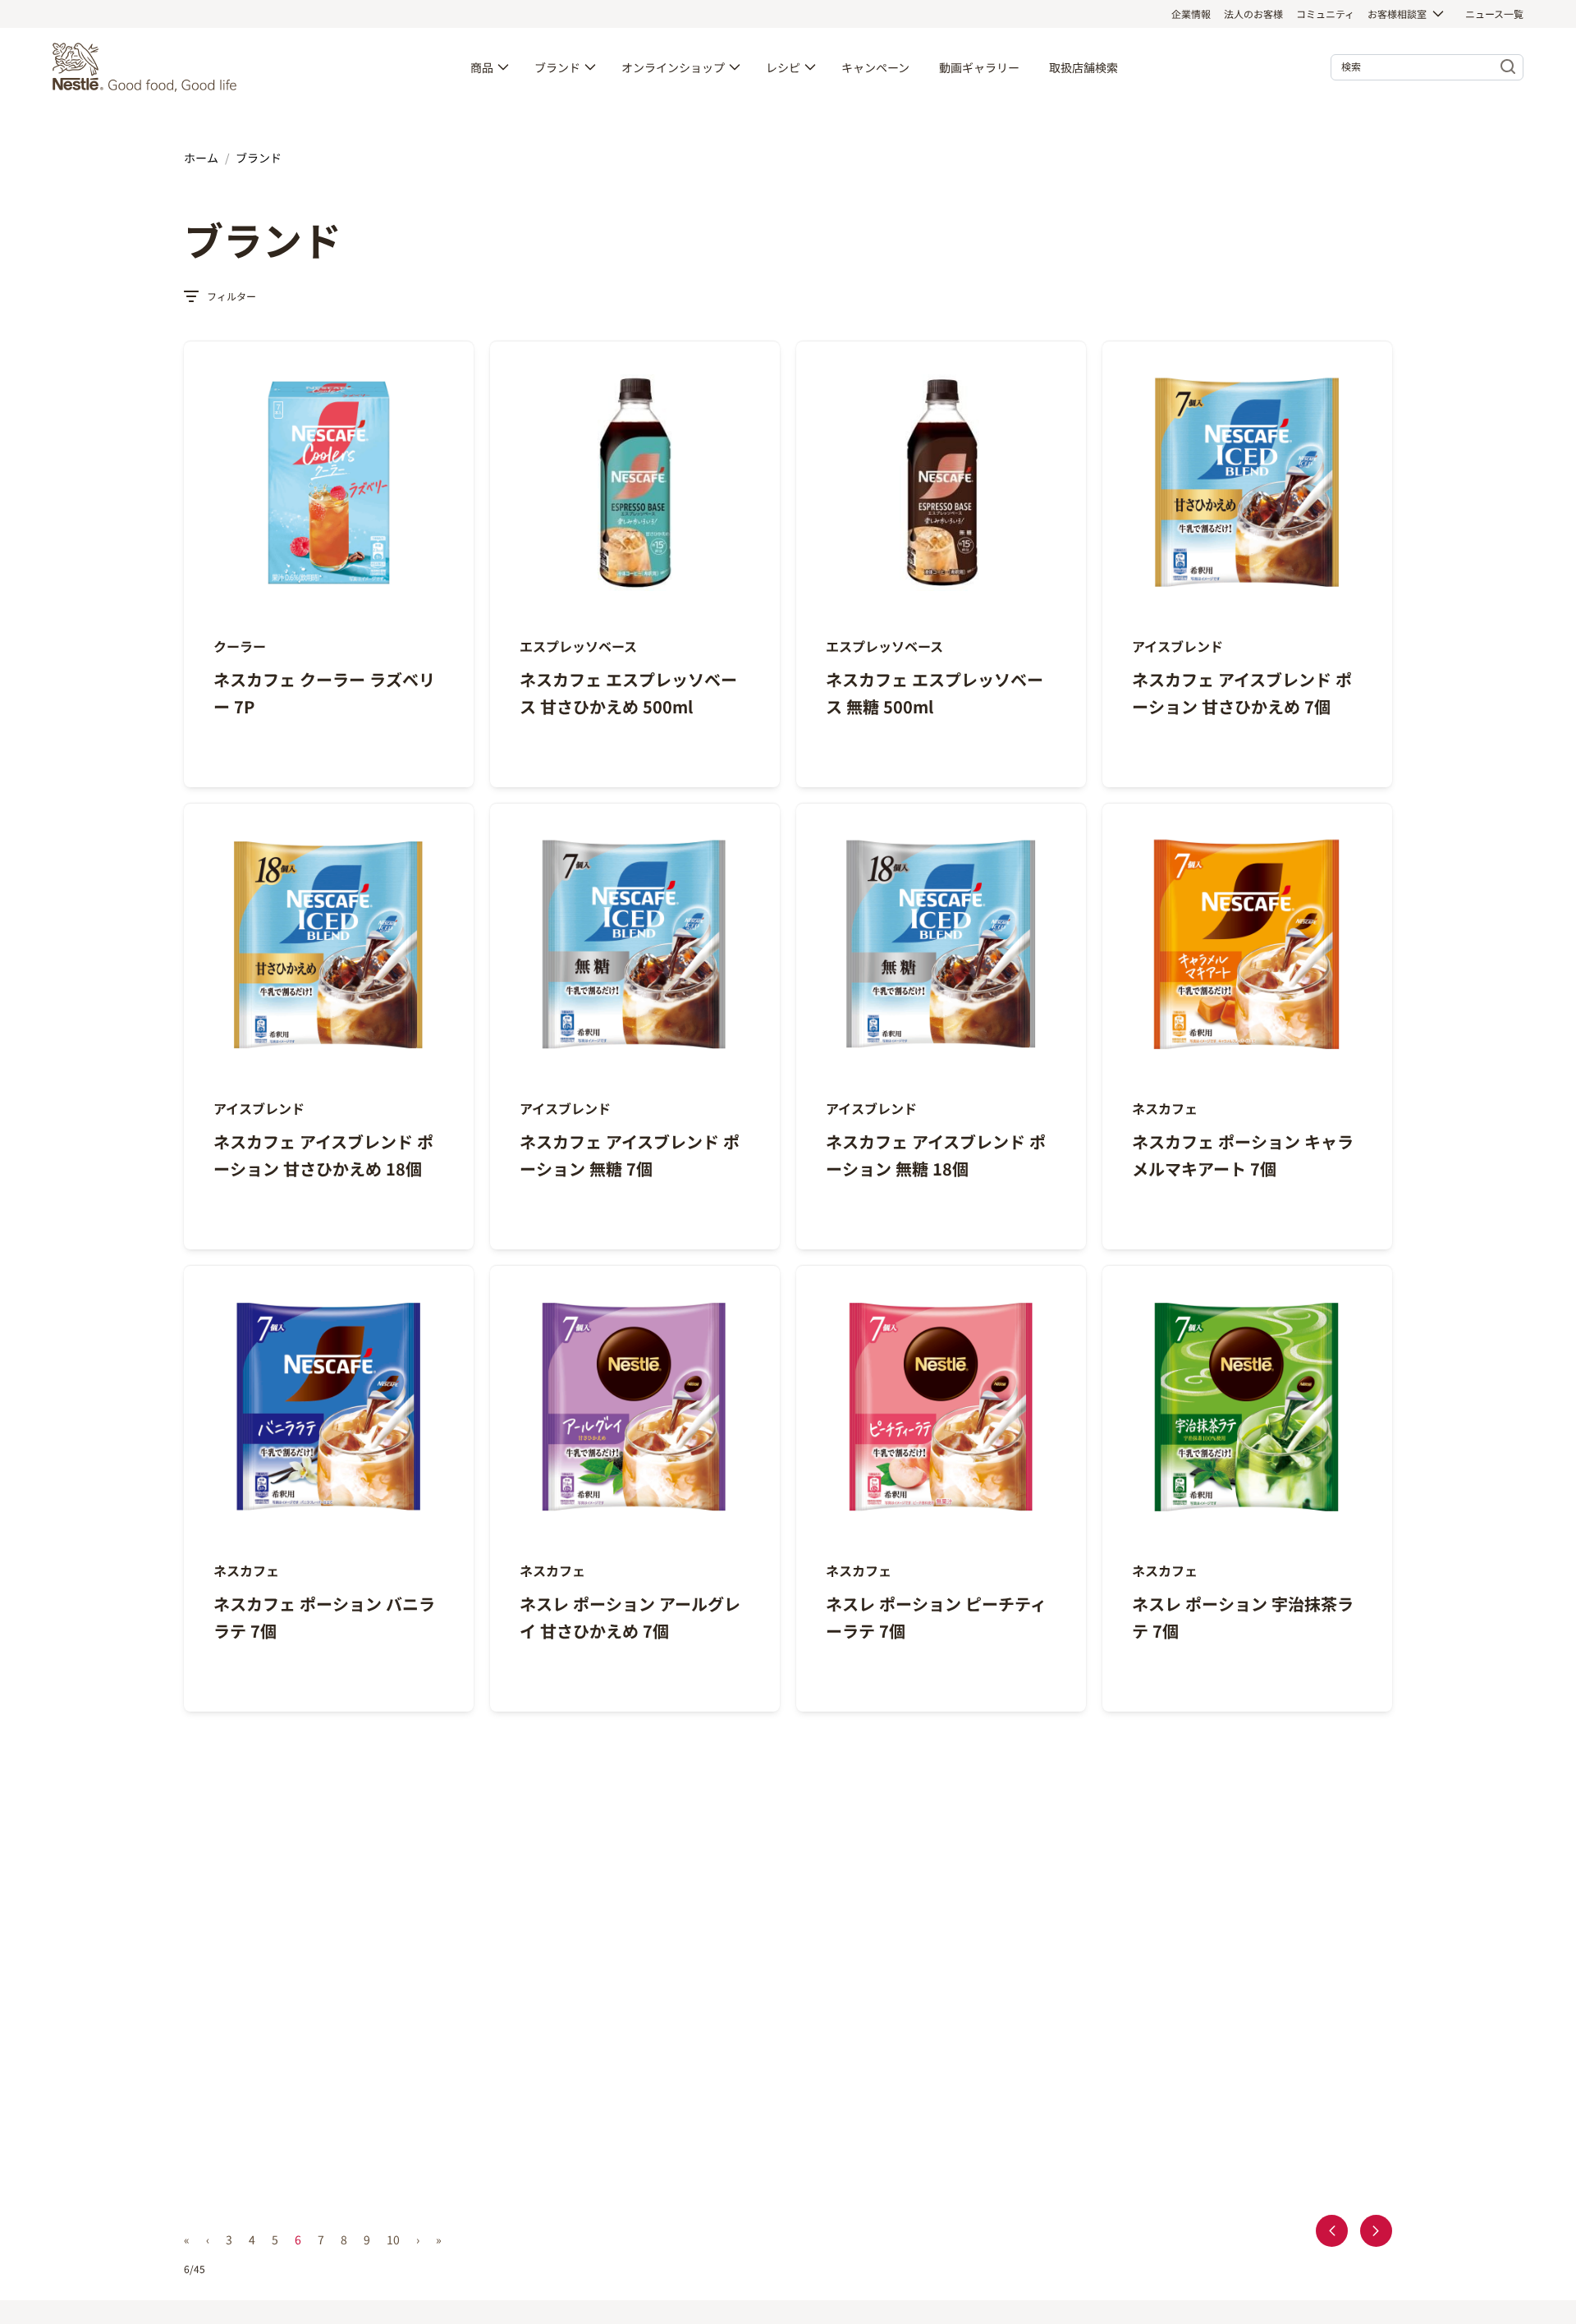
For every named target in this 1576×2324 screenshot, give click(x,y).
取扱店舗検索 (1083, 67)
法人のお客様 (1253, 14)
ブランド (557, 67)
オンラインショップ (673, 67)
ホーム (201, 158)
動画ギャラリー (979, 67)
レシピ (783, 67)
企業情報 (1191, 14)
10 (393, 2239)
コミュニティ (1325, 14)
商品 (482, 67)
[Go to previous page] (1332, 2231)
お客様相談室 (1397, 14)
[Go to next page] (1376, 2231)
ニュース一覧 (1494, 14)
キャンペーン (875, 67)
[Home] (149, 67)
